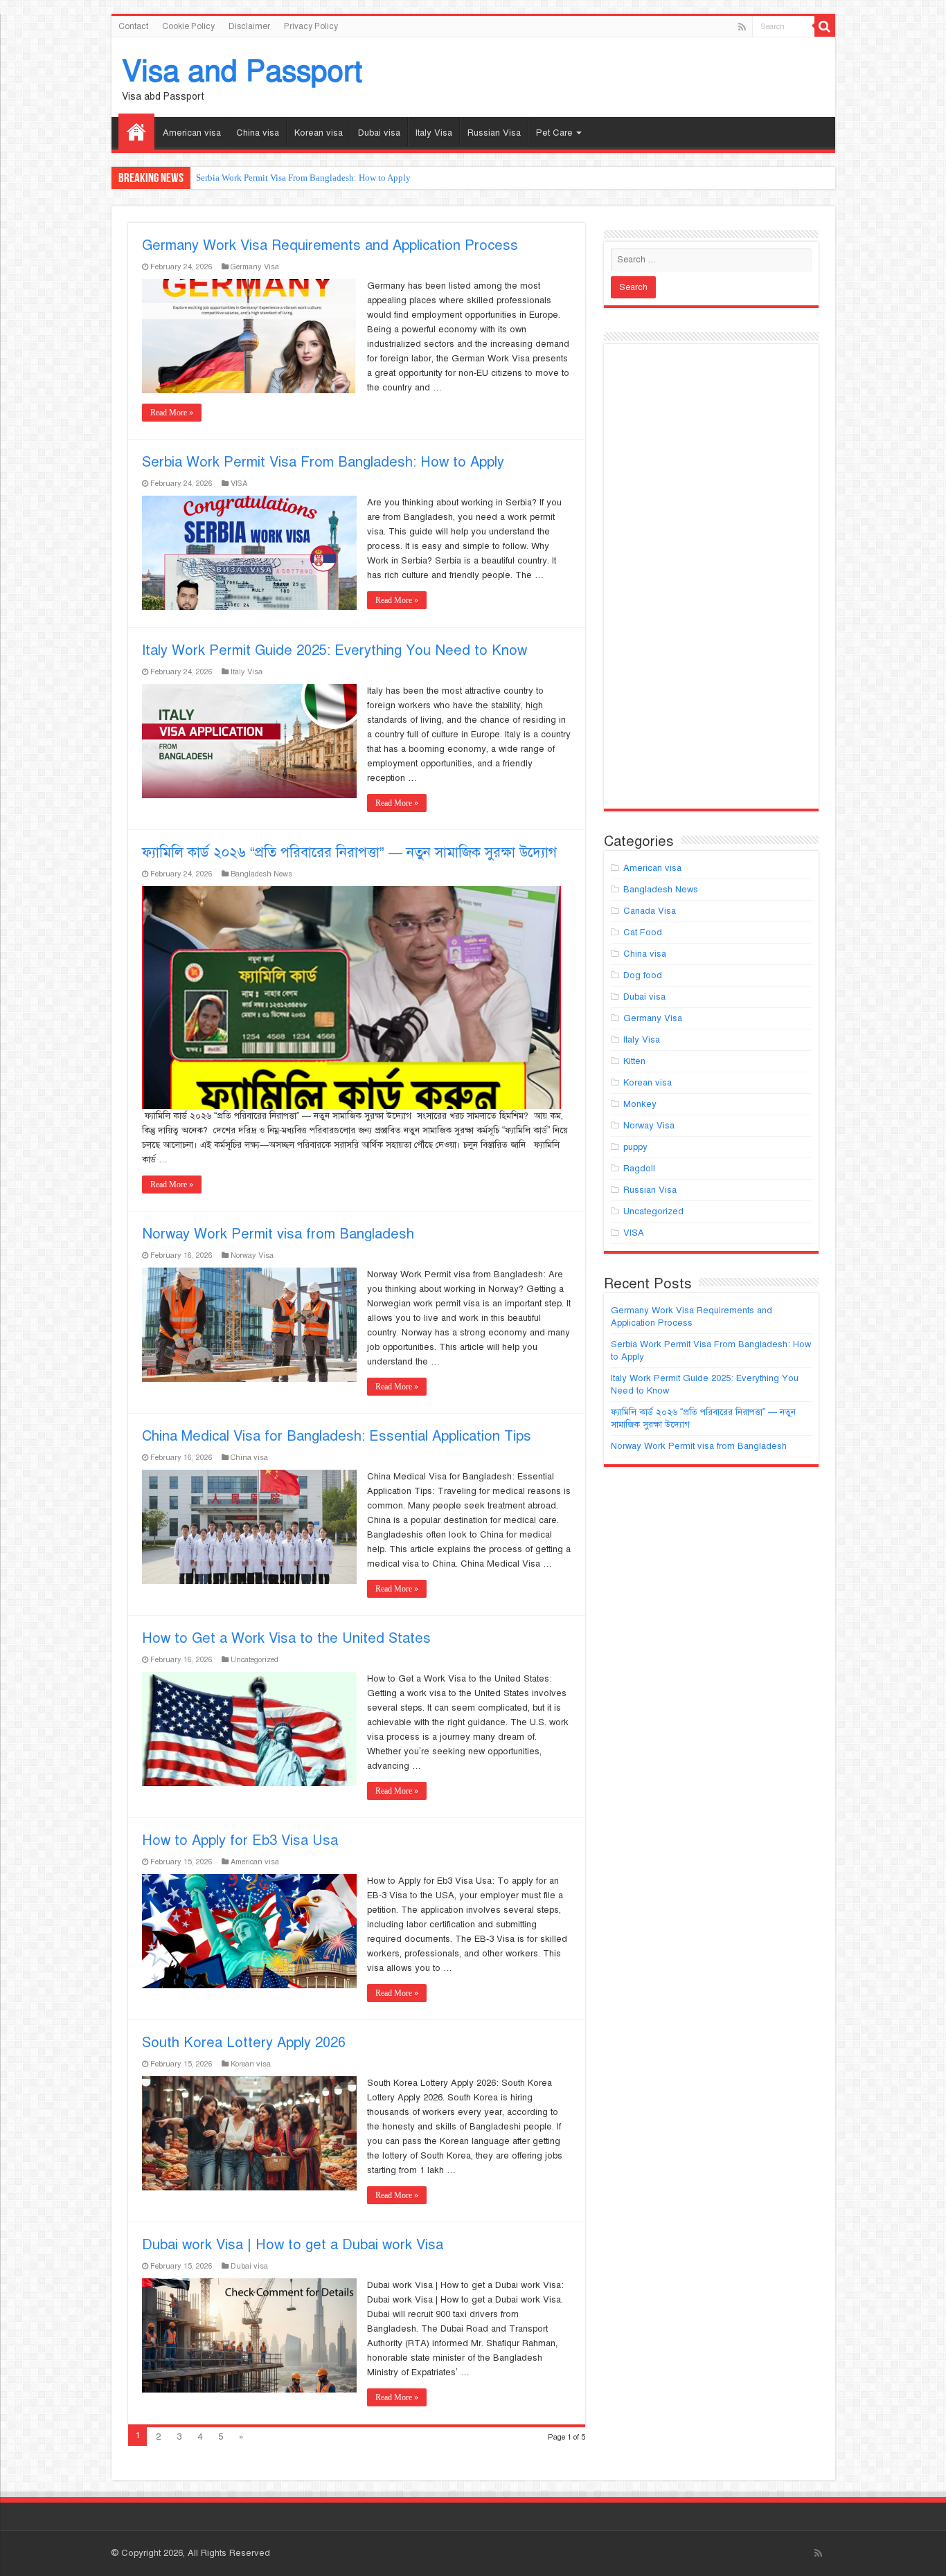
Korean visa (319, 133)
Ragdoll (639, 1169)
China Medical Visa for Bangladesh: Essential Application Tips (337, 1436)
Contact (133, 26)
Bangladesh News (261, 874)
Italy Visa (434, 133)
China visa (258, 133)
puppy (635, 1147)
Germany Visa (255, 267)
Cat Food (643, 933)
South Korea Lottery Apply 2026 (244, 2043)
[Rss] (742, 27)
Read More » (172, 413)
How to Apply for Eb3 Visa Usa (240, 1840)
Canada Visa (650, 911)
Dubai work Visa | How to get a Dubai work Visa (293, 2245)
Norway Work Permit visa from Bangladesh (278, 1234)
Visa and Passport (242, 71)
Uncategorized (255, 1659)
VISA (239, 483)
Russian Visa (494, 133)
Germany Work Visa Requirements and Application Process (330, 245)
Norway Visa (252, 1255)
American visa (192, 133)
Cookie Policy (188, 26)
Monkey (640, 1104)
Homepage (136, 132)
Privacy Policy (311, 26)
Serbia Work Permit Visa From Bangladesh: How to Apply (303, 178)
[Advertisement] (711, 582)
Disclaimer (249, 26)
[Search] (825, 26)
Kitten (634, 1061)
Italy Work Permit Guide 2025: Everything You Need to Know (334, 650)
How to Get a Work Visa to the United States (286, 1638)
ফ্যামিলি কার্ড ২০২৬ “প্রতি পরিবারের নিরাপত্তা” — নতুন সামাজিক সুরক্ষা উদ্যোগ (349, 853)
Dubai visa (379, 133)
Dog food (643, 975)
